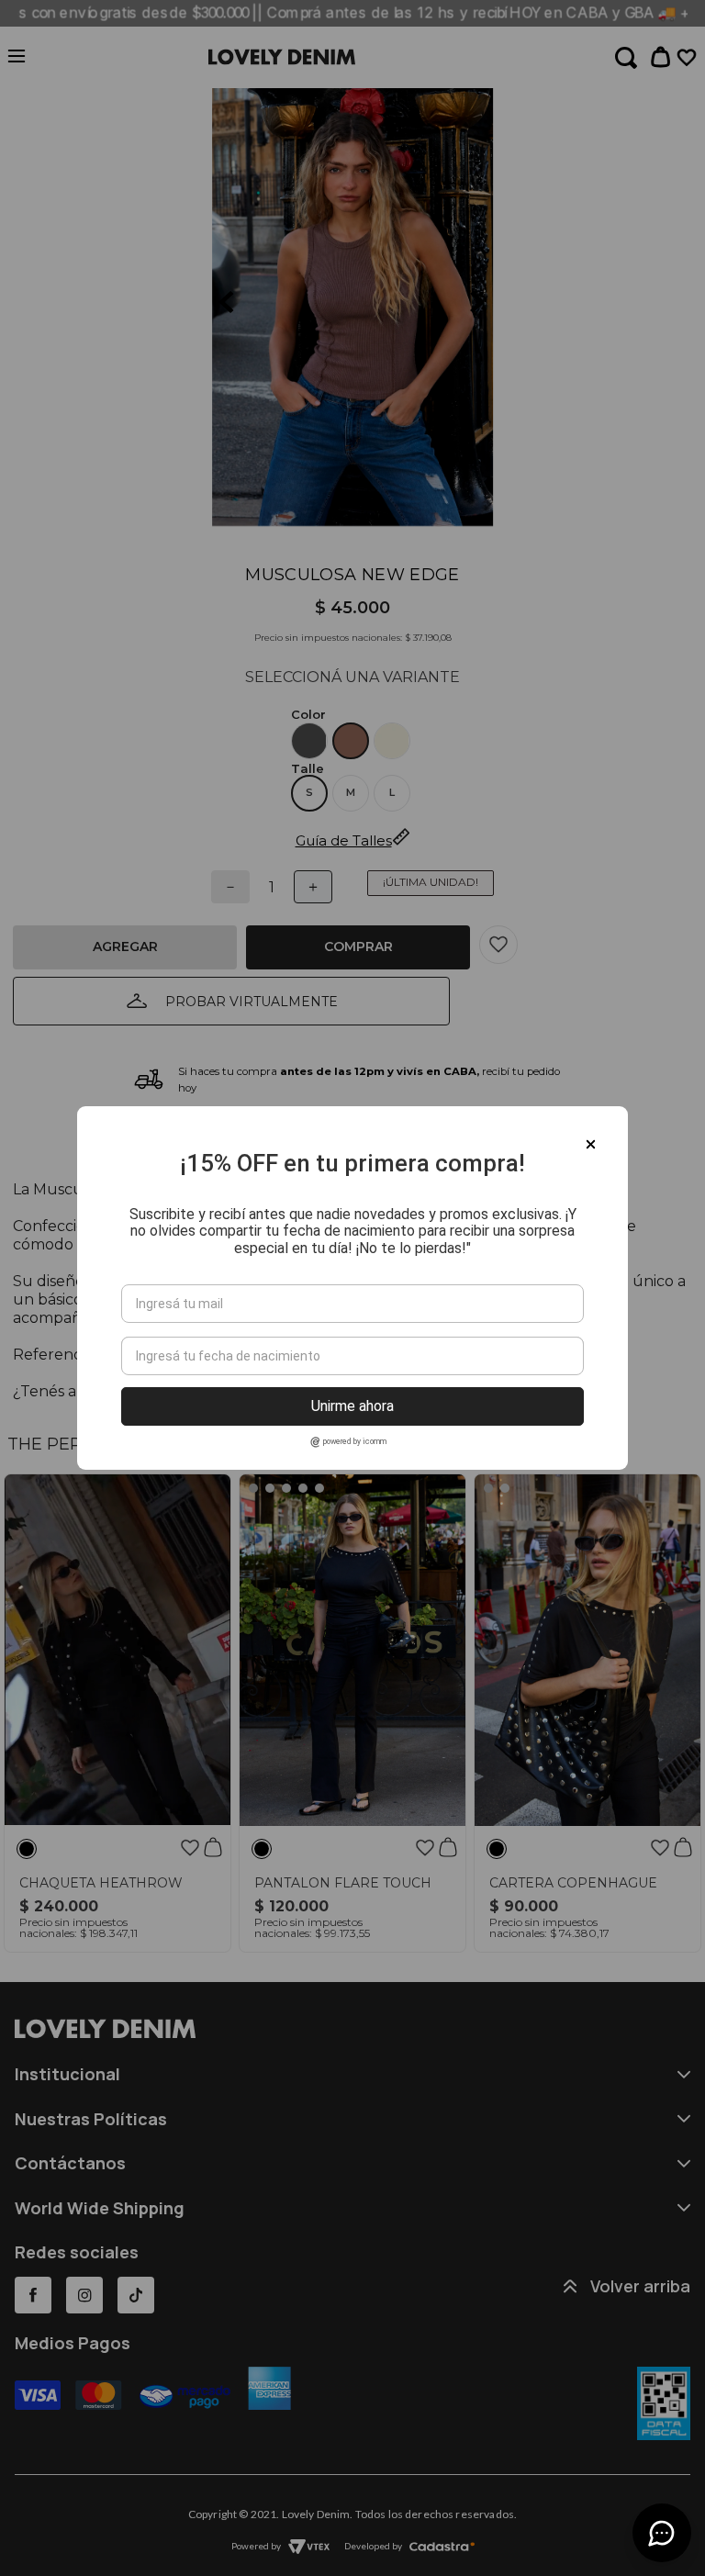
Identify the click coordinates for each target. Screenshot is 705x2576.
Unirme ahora (352, 1406)
